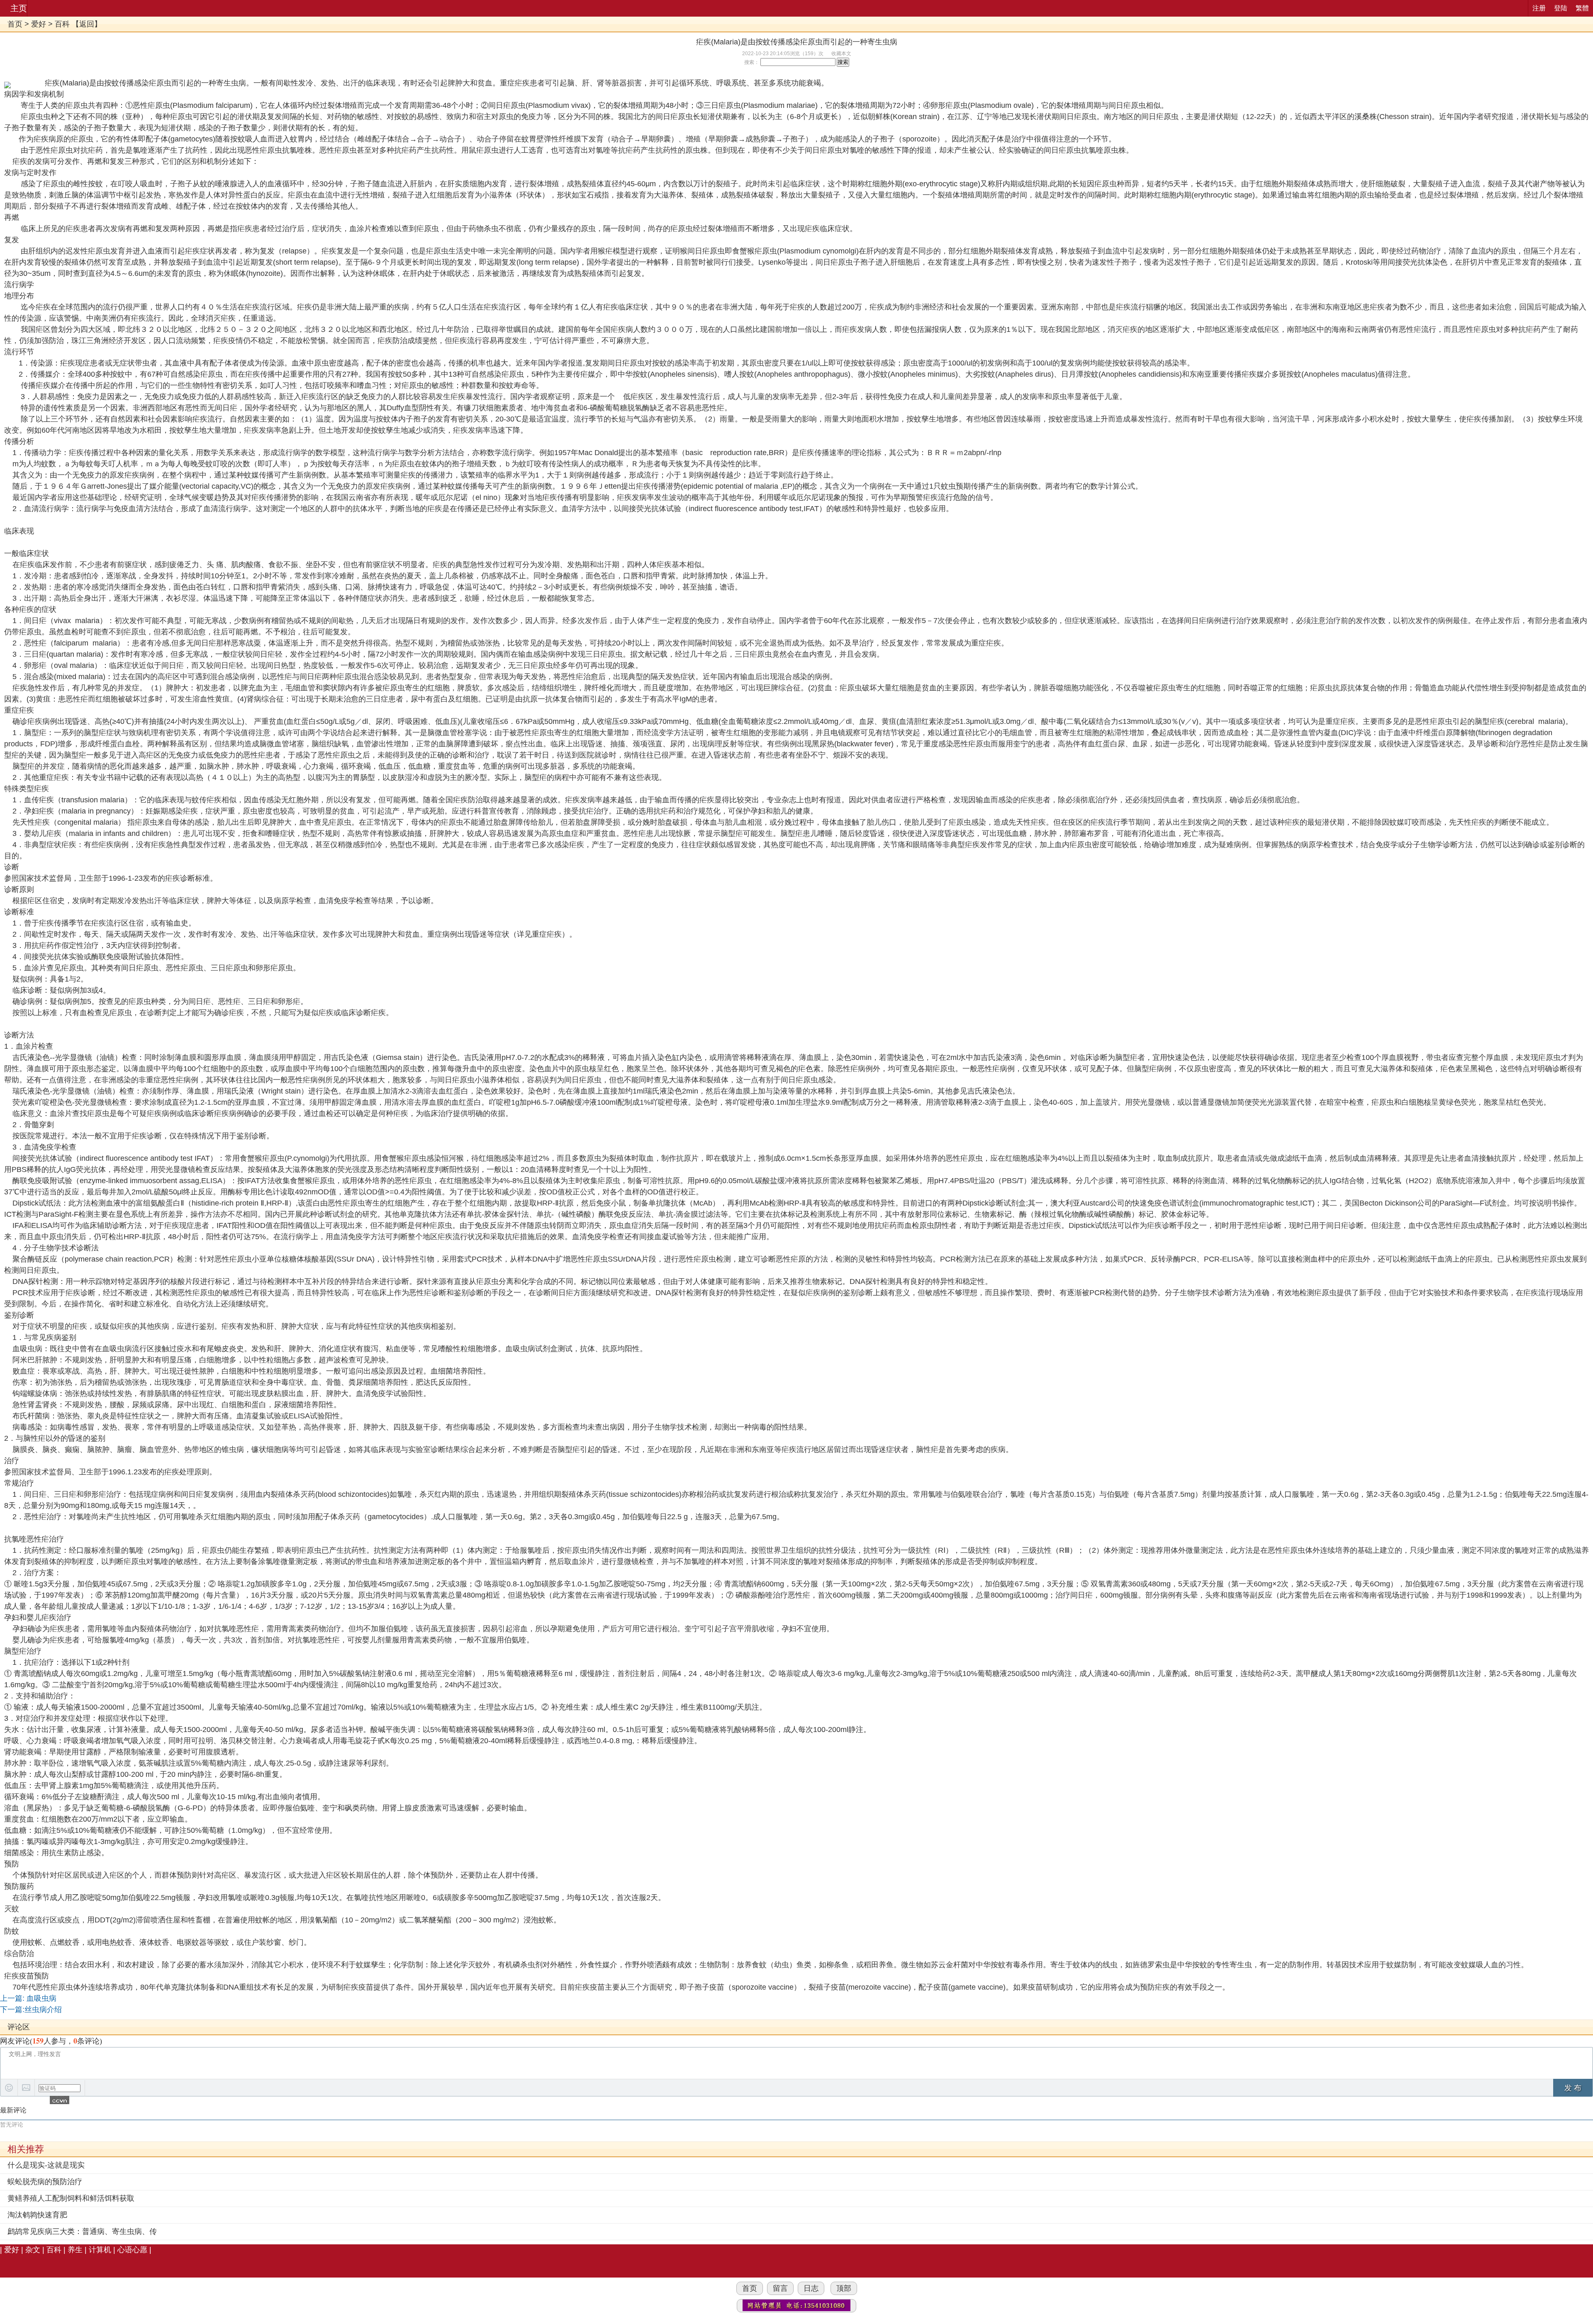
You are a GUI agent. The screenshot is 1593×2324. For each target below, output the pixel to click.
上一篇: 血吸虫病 (28, 1998)
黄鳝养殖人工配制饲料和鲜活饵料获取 (71, 2198)
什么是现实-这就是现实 (46, 2165)
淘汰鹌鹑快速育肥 (37, 2215)
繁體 (1582, 8)
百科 (62, 24)
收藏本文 (841, 54)
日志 (811, 2288)
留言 (780, 2288)
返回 (87, 24)
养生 (75, 2250)
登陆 (1561, 8)
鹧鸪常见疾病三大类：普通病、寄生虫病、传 (82, 2231)
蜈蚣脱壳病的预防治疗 (45, 2182)
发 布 (1573, 2088)
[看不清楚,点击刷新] (60, 2100)
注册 (1539, 8)
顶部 (844, 2288)
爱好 (39, 24)
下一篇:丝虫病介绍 (31, 2010)
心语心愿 (132, 2250)
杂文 (33, 2250)
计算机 (100, 2250)
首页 (15, 24)
